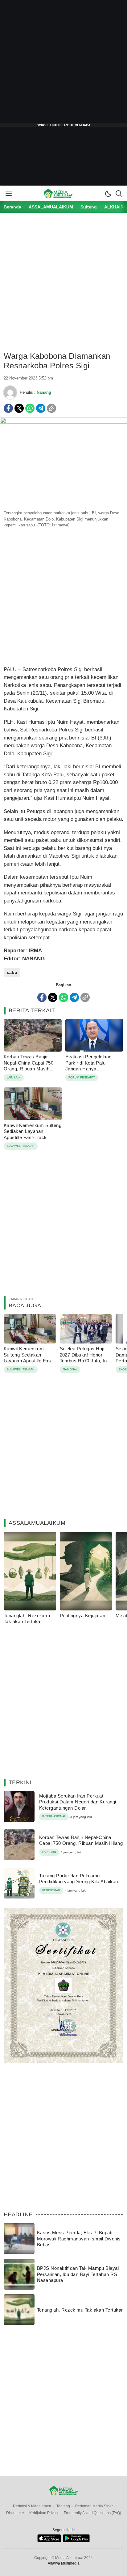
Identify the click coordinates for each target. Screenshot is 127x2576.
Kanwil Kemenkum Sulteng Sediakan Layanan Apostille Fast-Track (33, 1131)
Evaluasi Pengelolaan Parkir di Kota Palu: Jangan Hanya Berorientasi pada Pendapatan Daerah (88, 1069)
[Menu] (8, 193)
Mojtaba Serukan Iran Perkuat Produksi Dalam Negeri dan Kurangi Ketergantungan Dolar (78, 1802)
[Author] (10, 392)
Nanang (44, 392)
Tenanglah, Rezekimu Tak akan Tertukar (27, 1619)
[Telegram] (41, 408)
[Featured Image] (63, 422)
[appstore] (49, 2541)
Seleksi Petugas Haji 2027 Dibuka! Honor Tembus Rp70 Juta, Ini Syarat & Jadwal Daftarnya (84, 1361)
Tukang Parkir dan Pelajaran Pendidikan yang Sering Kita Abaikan (79, 1879)
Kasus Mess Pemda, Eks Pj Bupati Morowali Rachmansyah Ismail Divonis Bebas (79, 2239)
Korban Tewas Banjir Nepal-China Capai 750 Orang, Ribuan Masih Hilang (29, 1066)
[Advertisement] (63, 64)
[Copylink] (51, 408)
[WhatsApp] (30, 408)
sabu (12, 972)
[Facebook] (8, 408)
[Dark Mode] (108, 193)
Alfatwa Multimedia (64, 2563)
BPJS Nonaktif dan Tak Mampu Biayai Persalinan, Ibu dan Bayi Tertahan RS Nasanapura (78, 2274)
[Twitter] (19, 408)
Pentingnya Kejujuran (83, 1616)
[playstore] (76, 2541)
